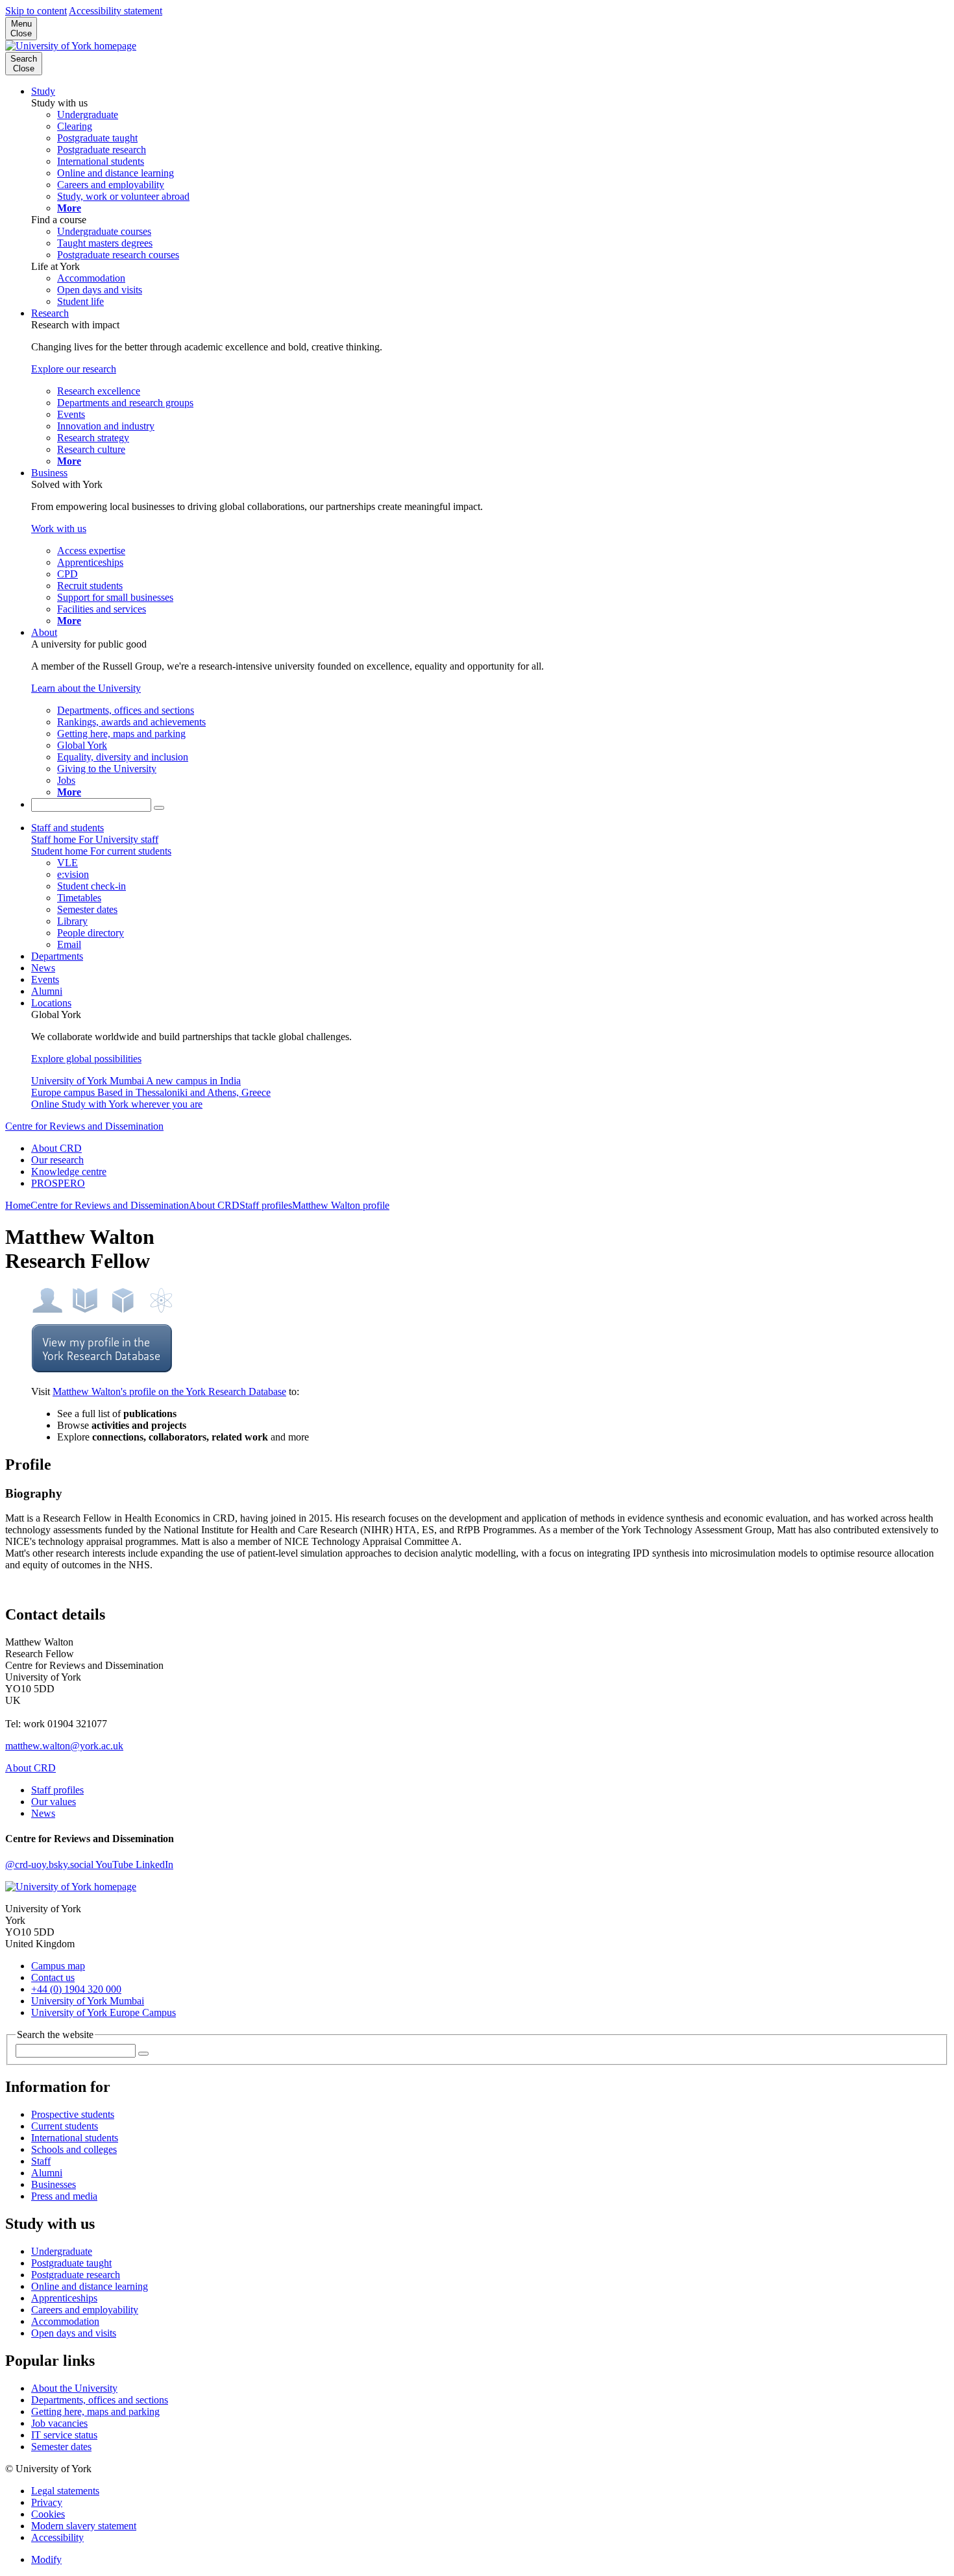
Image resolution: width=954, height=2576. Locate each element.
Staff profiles (266, 1205)
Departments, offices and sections (100, 2400)
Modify (46, 2559)
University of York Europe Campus (104, 2012)
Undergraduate (62, 2251)
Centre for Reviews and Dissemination (84, 1126)
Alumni (47, 991)
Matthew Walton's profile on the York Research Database (169, 1391)
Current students (65, 2126)
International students (75, 2138)
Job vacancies (59, 2423)
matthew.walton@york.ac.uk (64, 1746)
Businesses (54, 2184)
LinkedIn (154, 1865)
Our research (57, 1160)
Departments (57, 956)
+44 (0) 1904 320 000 (76, 1989)
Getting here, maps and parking (95, 2412)
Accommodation (65, 2321)
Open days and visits (74, 2333)
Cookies (48, 2514)
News (43, 968)
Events (45, 979)
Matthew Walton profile (341, 1205)
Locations (51, 1003)
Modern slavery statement (84, 2526)
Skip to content (36, 11)
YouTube (116, 1865)
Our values (54, 1802)
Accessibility (57, 2537)
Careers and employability (85, 2310)
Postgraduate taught (71, 2263)
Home (18, 1205)
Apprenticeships (64, 2298)
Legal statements (65, 2491)
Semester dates (61, 2447)
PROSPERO (58, 1183)
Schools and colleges (74, 2149)
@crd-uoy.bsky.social (50, 1865)
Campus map (58, 1966)
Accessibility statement (116, 11)
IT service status (64, 2435)
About (44, 632)
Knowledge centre (69, 1172)
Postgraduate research (76, 2275)
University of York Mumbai (88, 2001)
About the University (74, 2388)
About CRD (56, 1148)
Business (49, 473)
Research (50, 313)
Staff (41, 2161)
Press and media (64, 2196)
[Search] (159, 808)
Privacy (47, 2502)
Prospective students (73, 2114)
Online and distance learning (90, 2286)
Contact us (53, 1977)
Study (43, 91)
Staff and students (67, 828)
